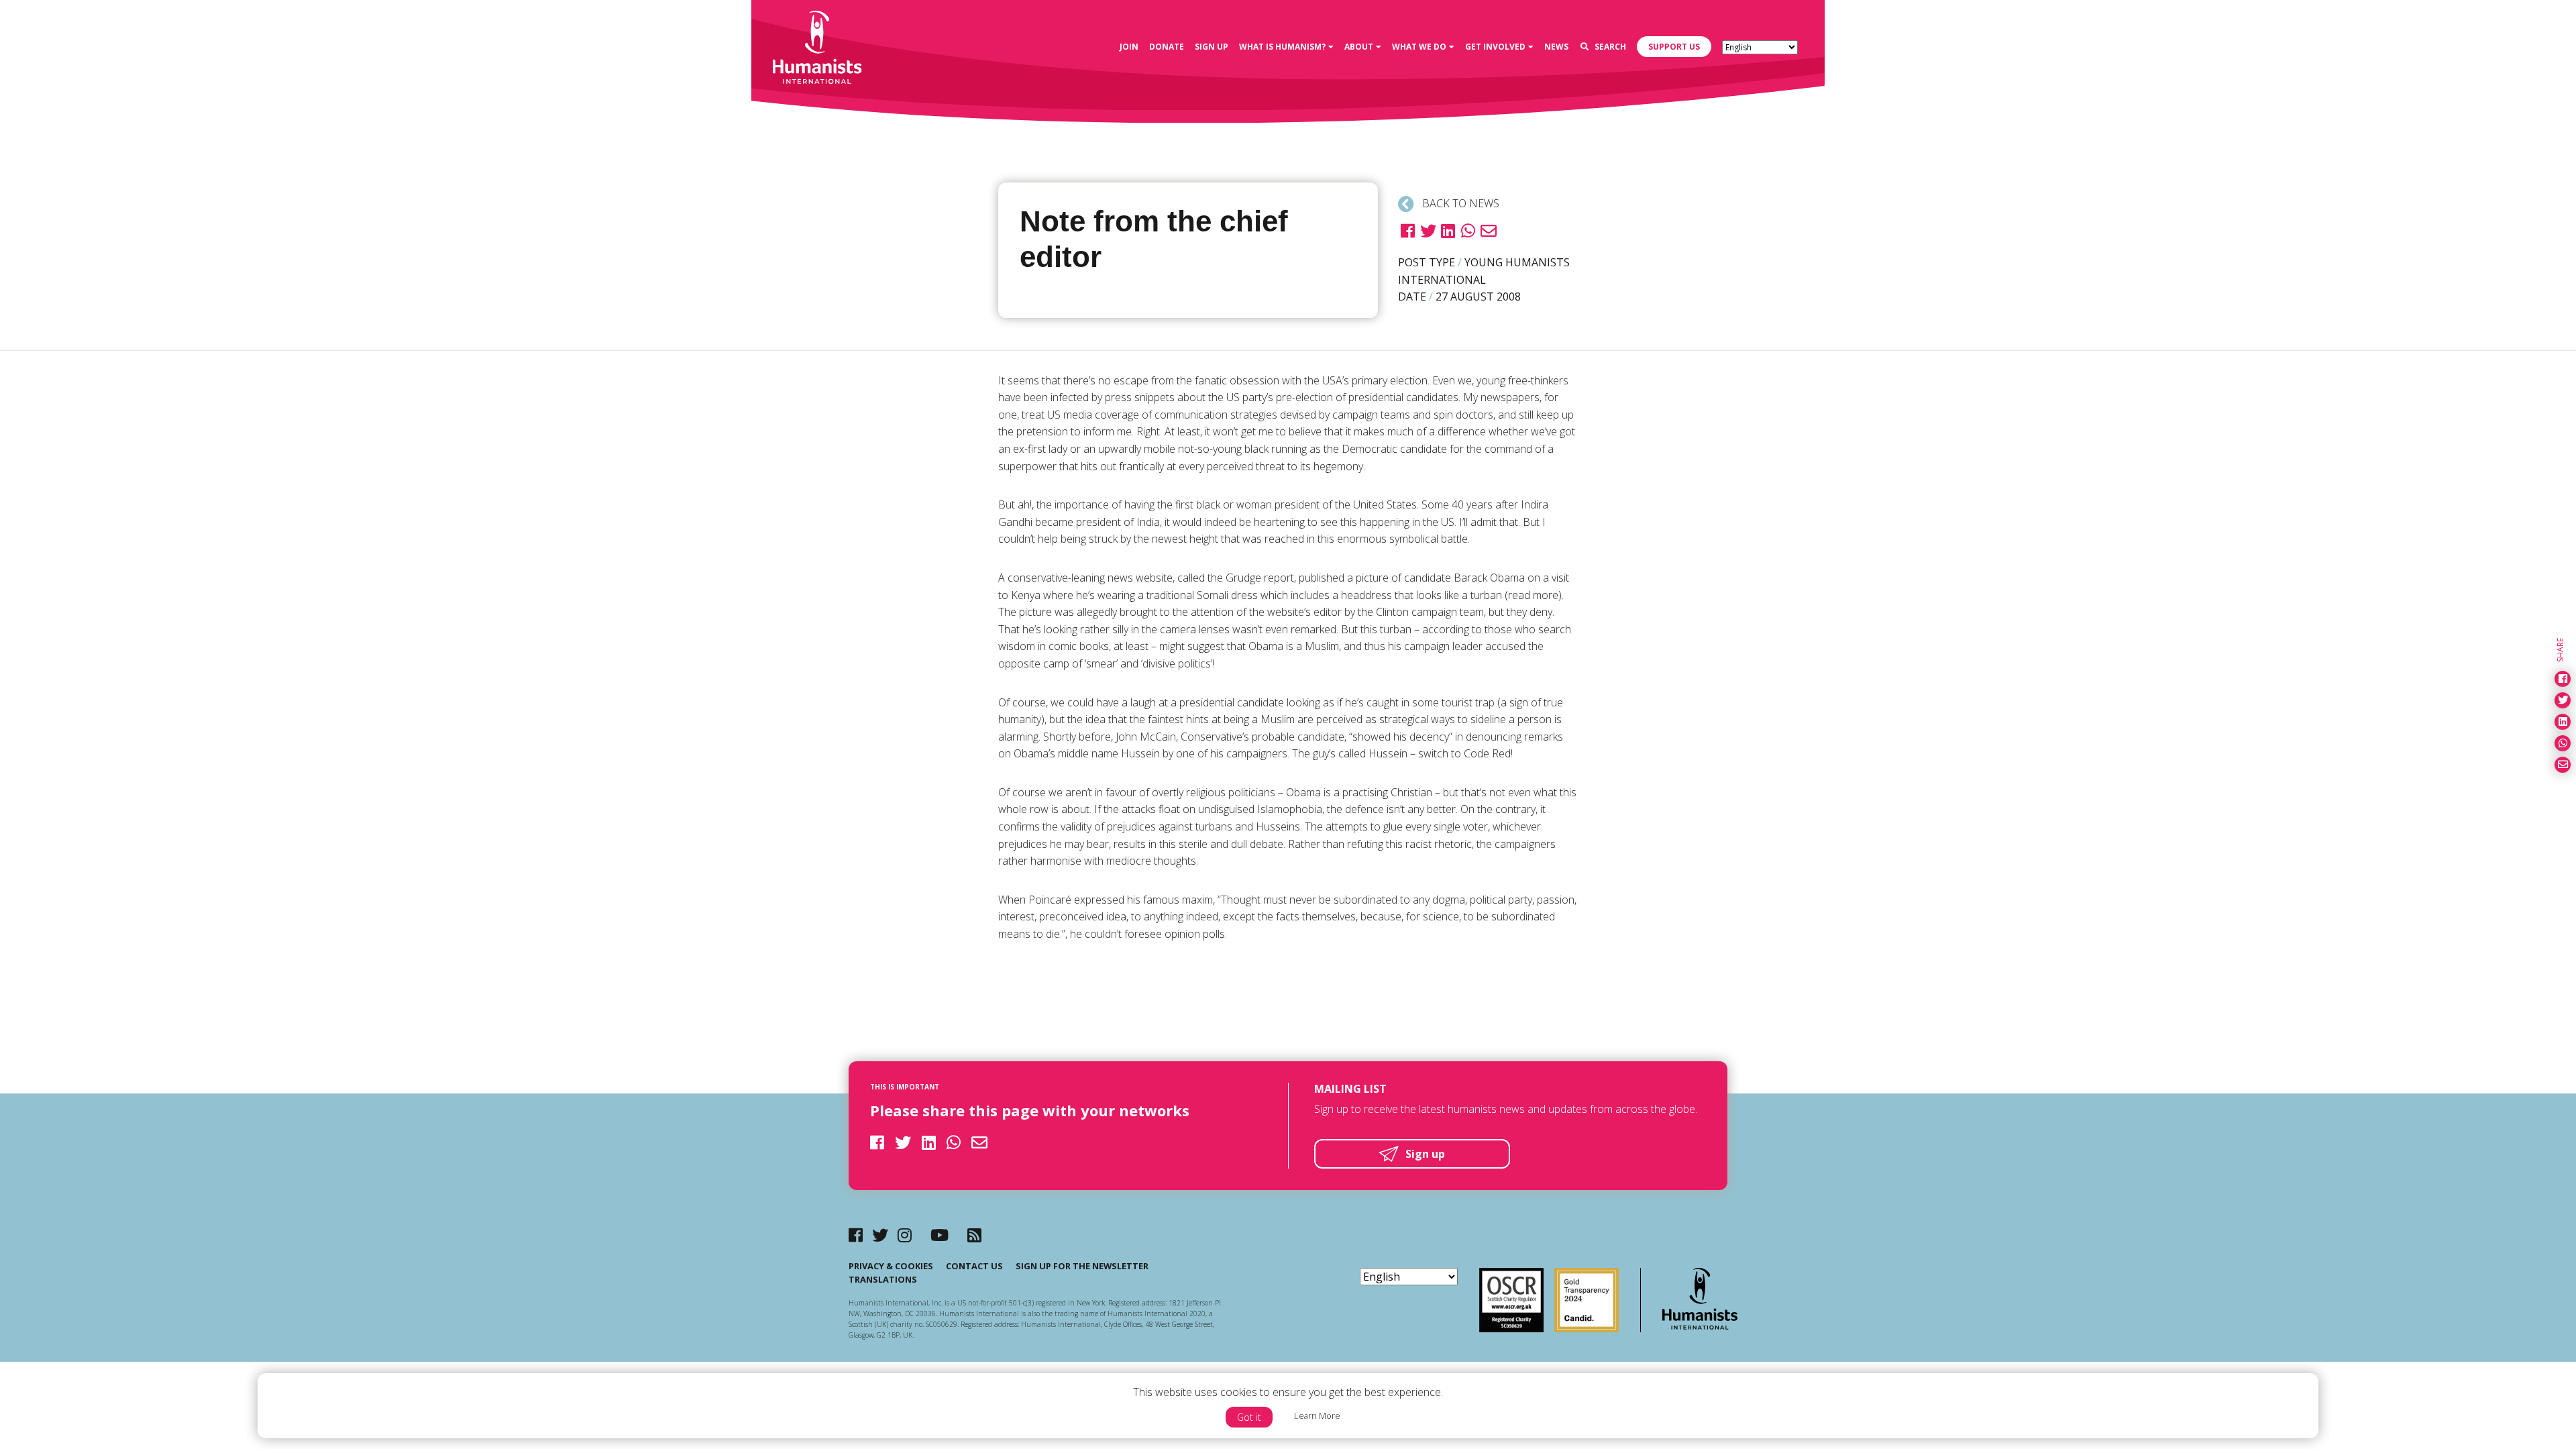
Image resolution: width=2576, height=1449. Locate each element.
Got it (1249, 1417)
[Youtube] (940, 1235)
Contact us (974, 1266)
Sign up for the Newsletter (1082, 1266)
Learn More (1317, 1415)
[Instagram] (905, 1235)
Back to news (1459, 203)
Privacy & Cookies (891, 1266)
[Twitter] (880, 1235)
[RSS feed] (974, 1235)
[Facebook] (856, 1235)
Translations (883, 1279)
